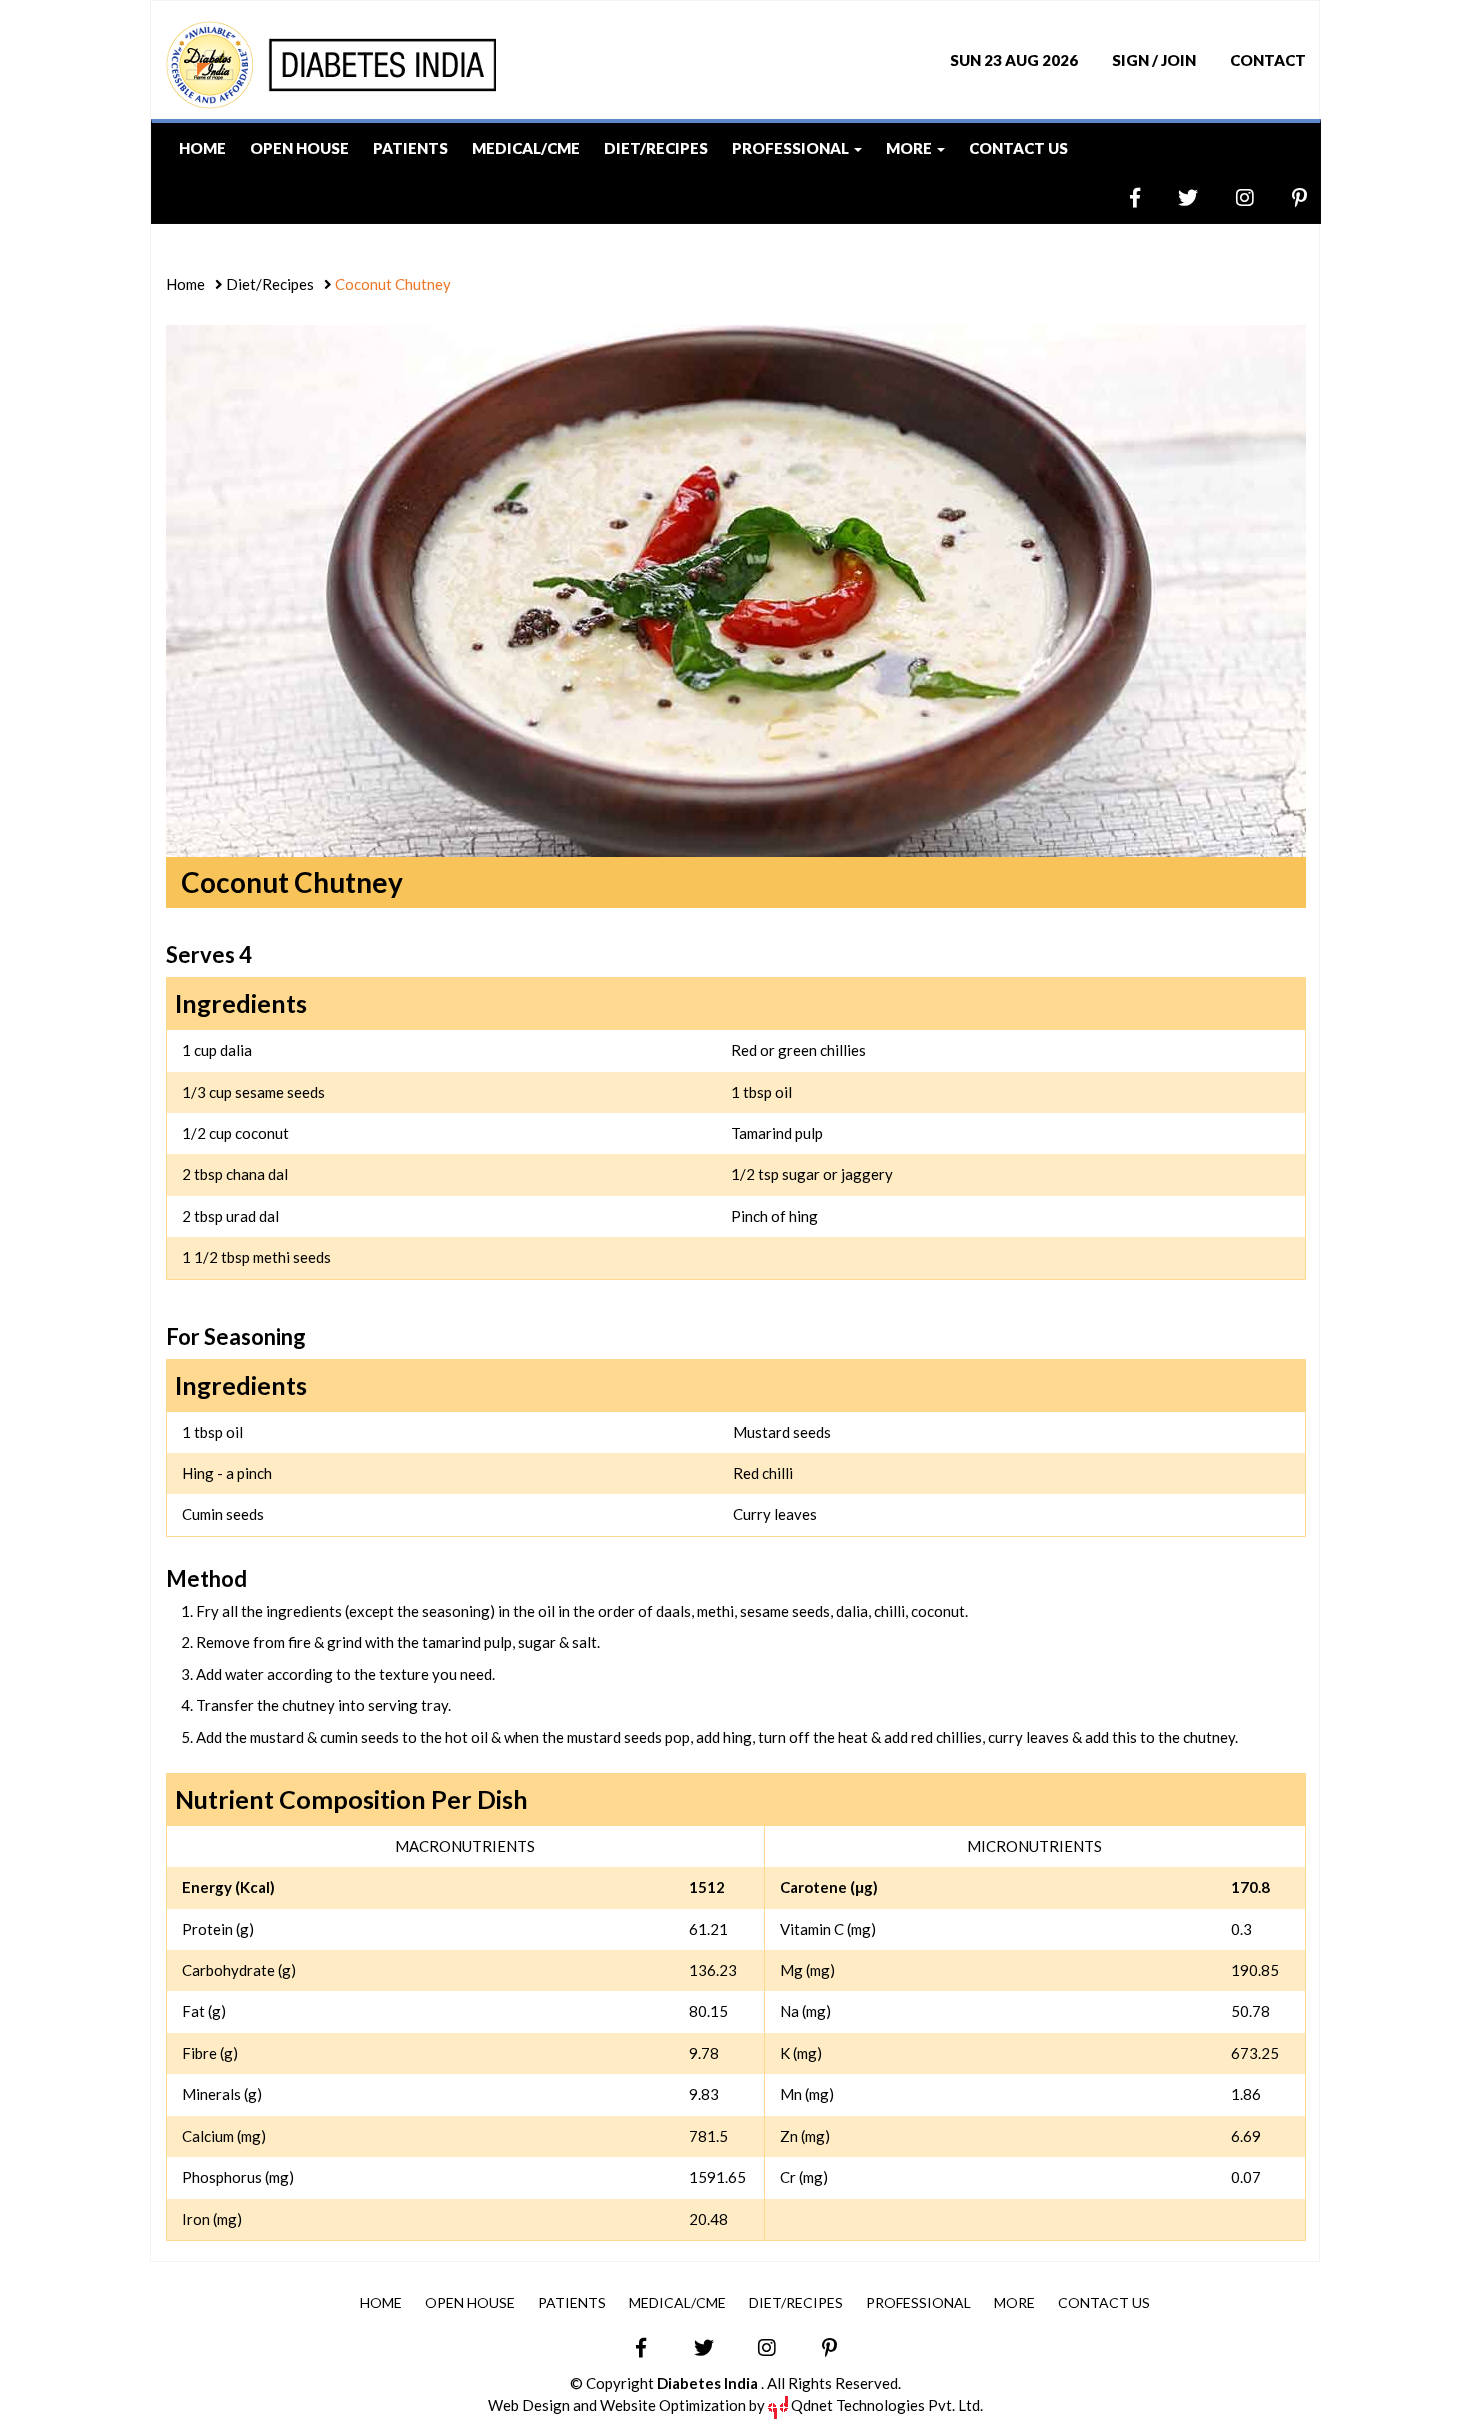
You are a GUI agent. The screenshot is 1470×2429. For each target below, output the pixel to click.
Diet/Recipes (656, 148)
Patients (410, 148)
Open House (299, 148)
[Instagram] (1227, 197)
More (1014, 2302)
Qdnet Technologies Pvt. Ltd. (885, 2405)
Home (202, 148)
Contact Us (1018, 148)
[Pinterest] (1282, 197)
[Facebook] (1117, 197)
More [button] (910, 148)
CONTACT (1268, 60)
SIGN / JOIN (1154, 60)
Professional (918, 2302)
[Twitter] (1170, 197)
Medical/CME (526, 148)
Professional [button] (792, 148)
